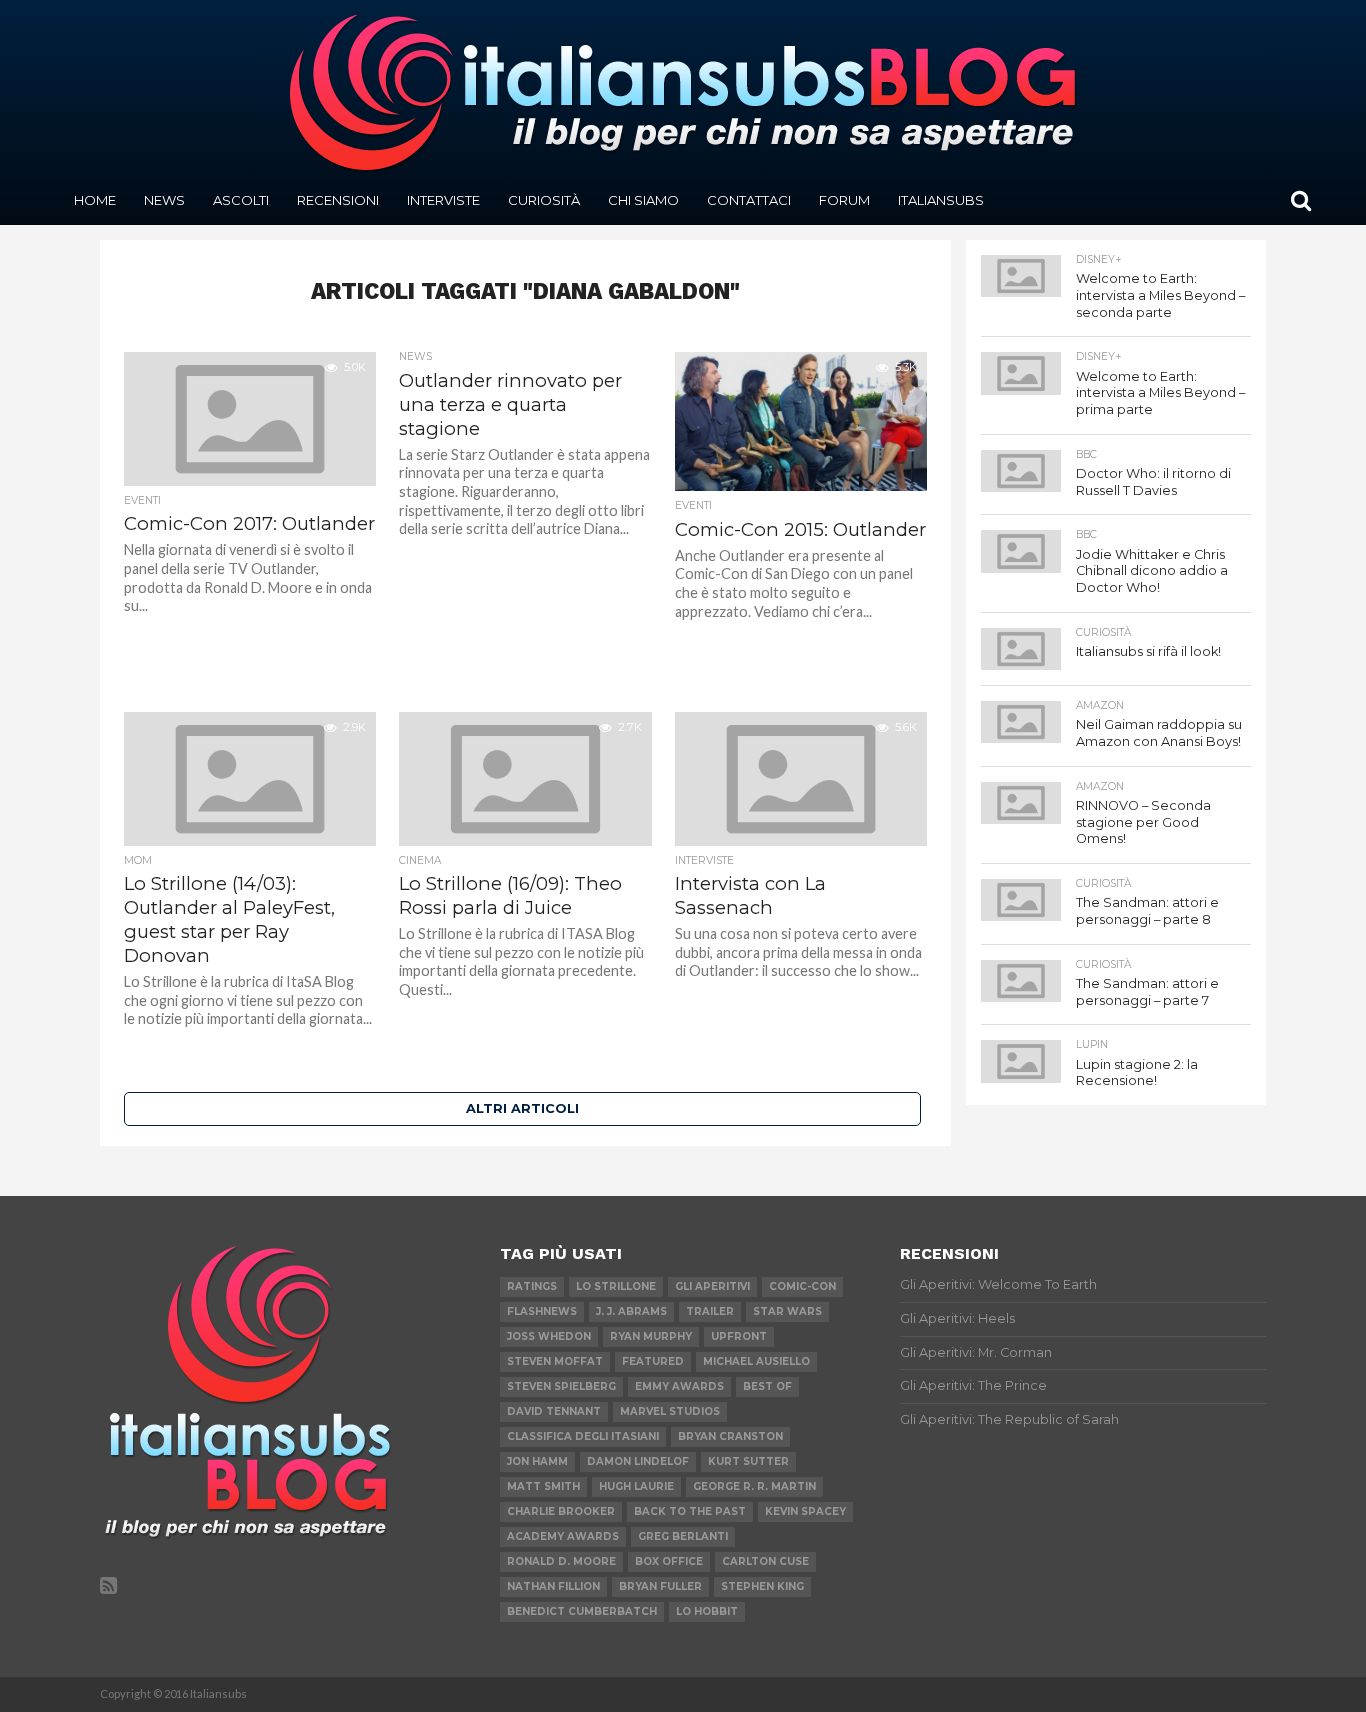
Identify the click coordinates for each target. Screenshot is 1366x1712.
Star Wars (787, 1311)
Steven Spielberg (561, 1386)
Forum (844, 200)
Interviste (443, 200)
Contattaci (749, 200)
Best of (767, 1386)
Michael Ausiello (756, 1361)
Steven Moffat (555, 1361)
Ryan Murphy (651, 1336)
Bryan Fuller (660, 1586)
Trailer (710, 1311)
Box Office (669, 1561)
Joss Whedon (549, 1336)
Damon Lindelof (638, 1461)
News (164, 200)
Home (95, 200)
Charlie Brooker (561, 1511)
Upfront (739, 1336)
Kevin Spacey (805, 1511)
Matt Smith (543, 1486)
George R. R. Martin (754, 1486)
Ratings (532, 1286)
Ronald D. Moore (561, 1561)
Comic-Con (802, 1286)
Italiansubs (941, 200)
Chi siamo (643, 200)
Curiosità (544, 200)
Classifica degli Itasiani (583, 1436)
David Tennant (554, 1411)
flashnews (542, 1311)
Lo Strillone (616, 1286)
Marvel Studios (670, 1411)
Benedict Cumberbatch (582, 1611)
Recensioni (338, 200)
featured (653, 1361)
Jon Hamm (537, 1461)
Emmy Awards (679, 1386)
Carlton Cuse (765, 1561)
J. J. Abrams (631, 1311)
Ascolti (241, 200)
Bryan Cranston (730, 1436)
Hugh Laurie (636, 1486)
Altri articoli (522, 1108)
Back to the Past (690, 1511)
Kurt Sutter (748, 1461)
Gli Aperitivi (712, 1286)
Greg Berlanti (683, 1536)
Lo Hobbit (707, 1611)
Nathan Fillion (553, 1586)
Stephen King (762, 1586)
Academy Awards (563, 1536)
